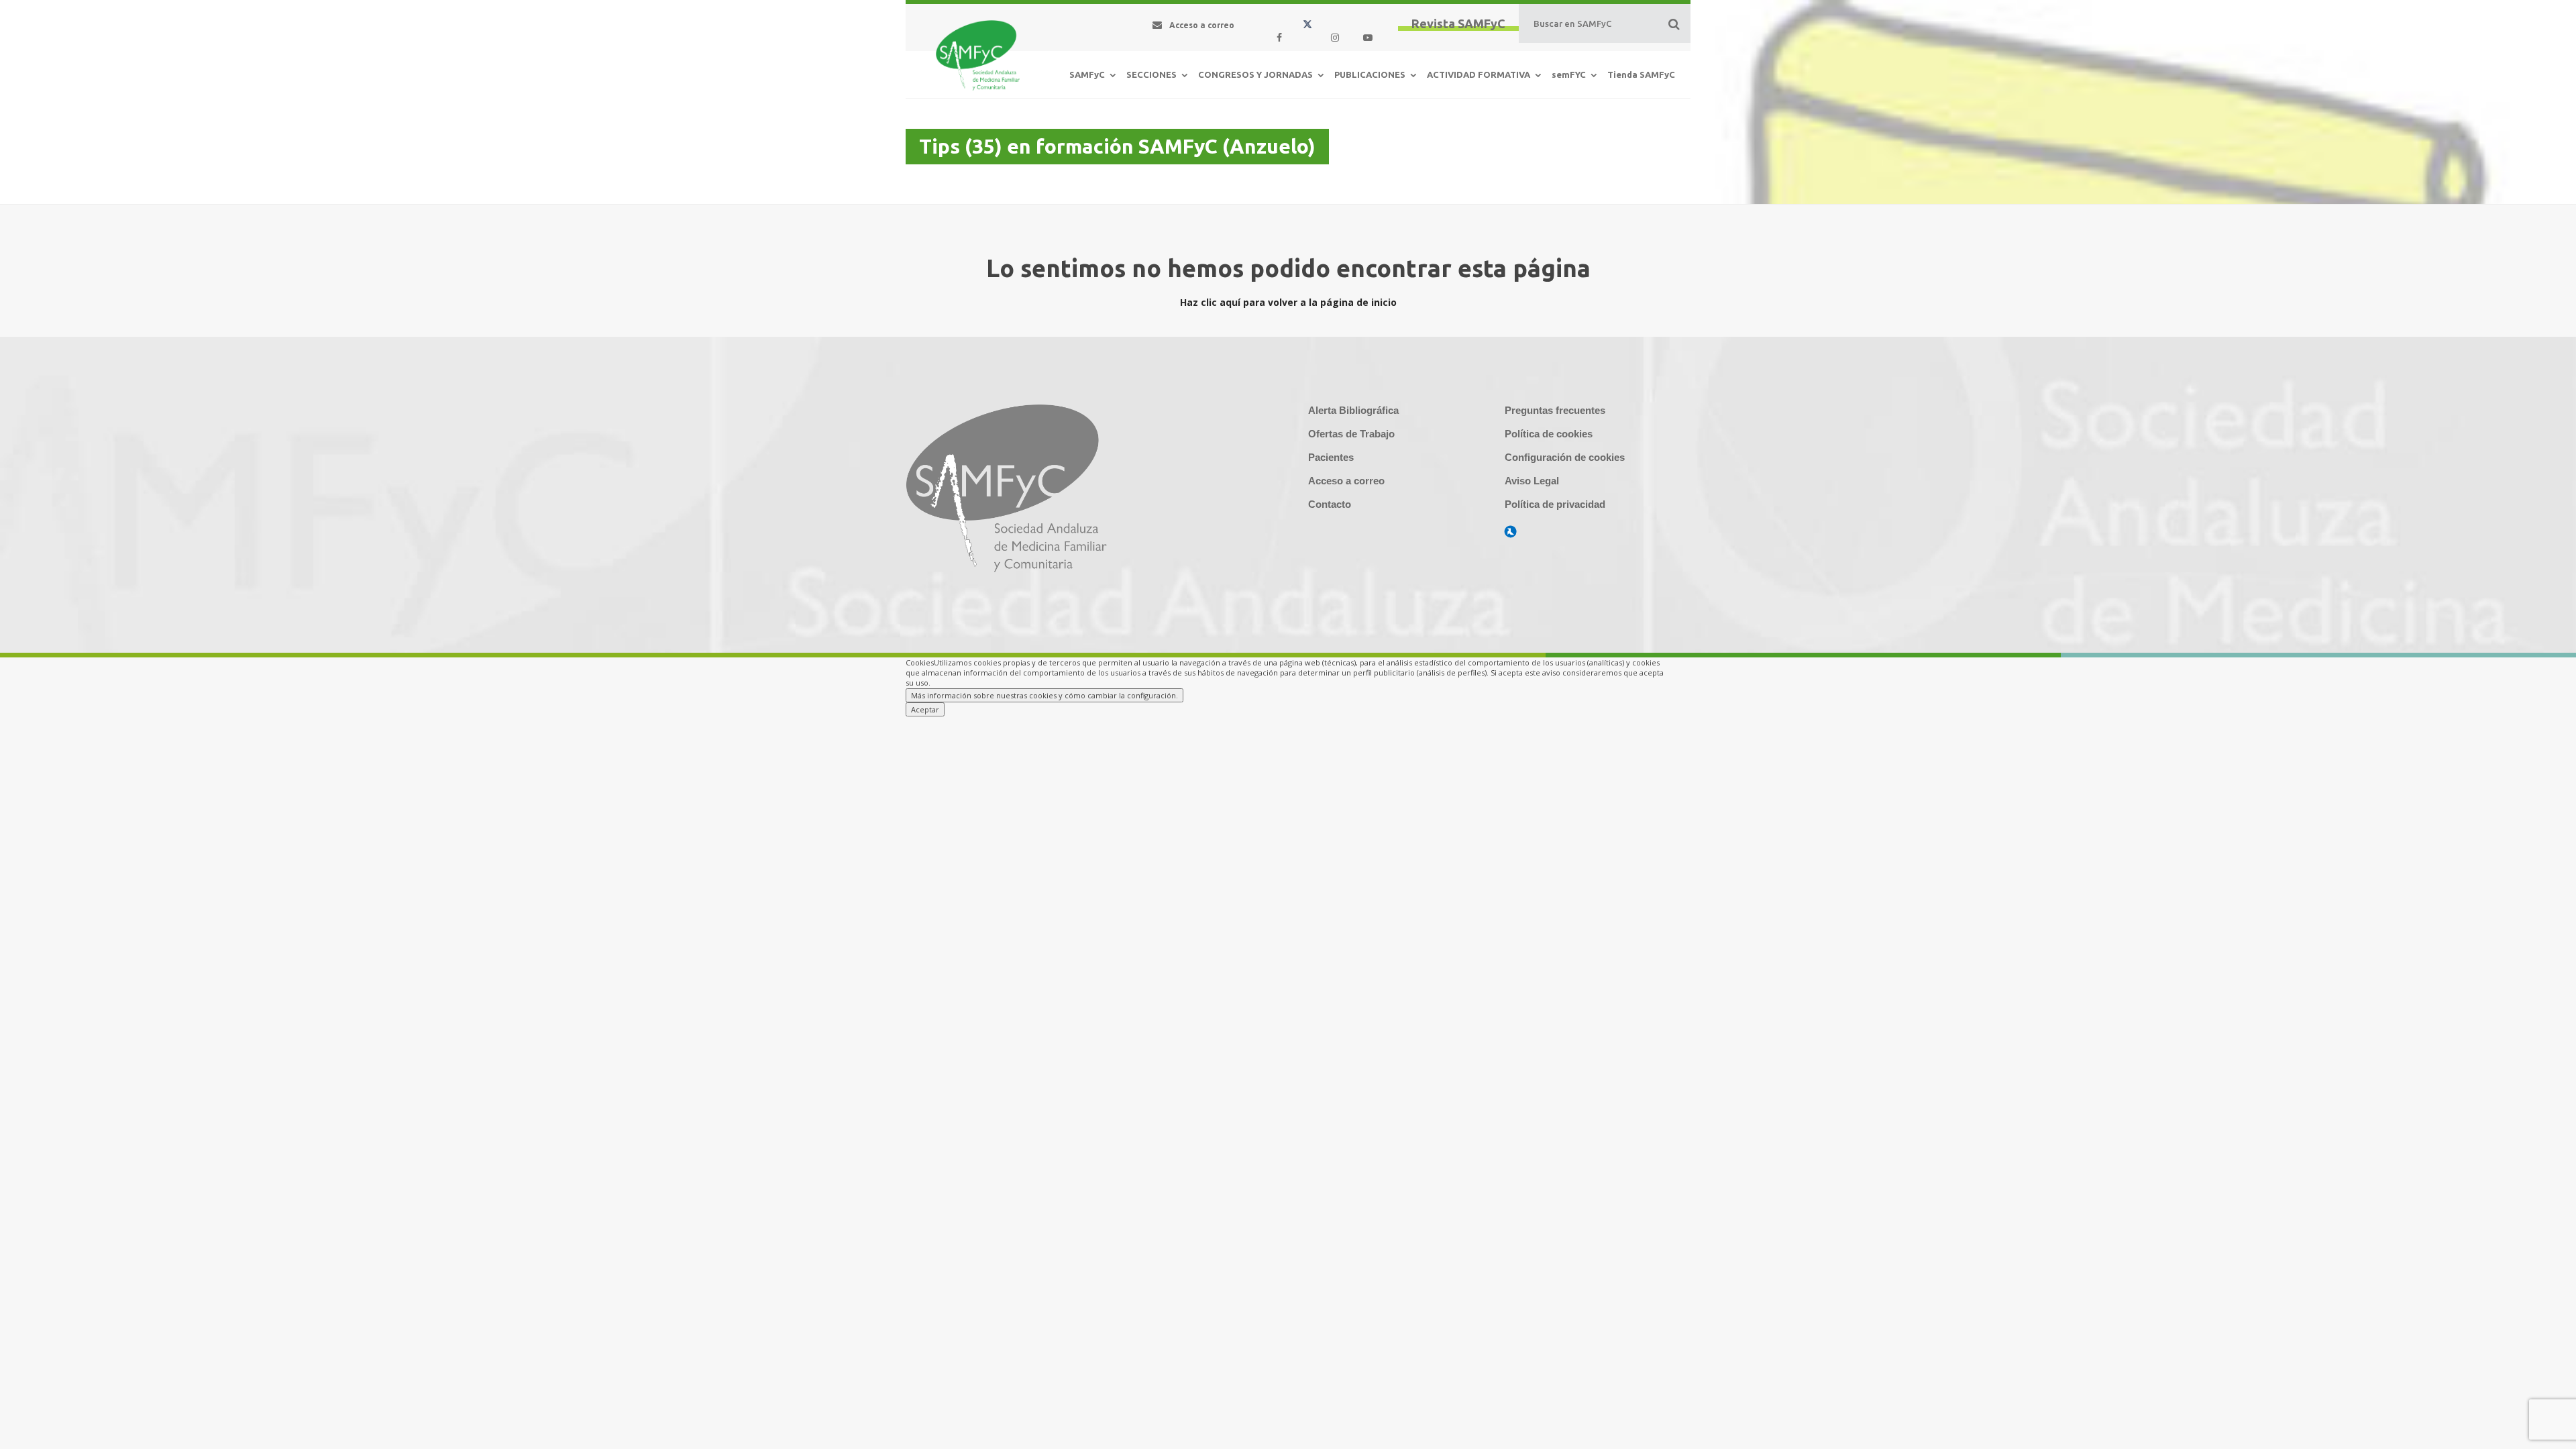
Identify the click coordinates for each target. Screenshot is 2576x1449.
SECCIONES (1151, 74)
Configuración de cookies (1565, 457)
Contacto (1330, 504)
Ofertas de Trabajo (1351, 434)
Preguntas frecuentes (1555, 410)
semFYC (1569, 74)
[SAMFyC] (978, 62)
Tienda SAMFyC (1641, 74)
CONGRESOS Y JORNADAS (1255, 74)
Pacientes (1331, 457)
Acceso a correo (1346, 481)
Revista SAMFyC (1458, 23)
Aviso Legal (1532, 481)
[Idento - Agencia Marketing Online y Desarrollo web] (1511, 532)
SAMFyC (1087, 74)
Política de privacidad (1555, 504)
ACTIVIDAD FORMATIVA (1479, 74)
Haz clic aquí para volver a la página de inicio (1288, 302)
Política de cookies (1549, 434)
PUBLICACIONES (1370, 74)
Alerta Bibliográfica (1353, 410)
